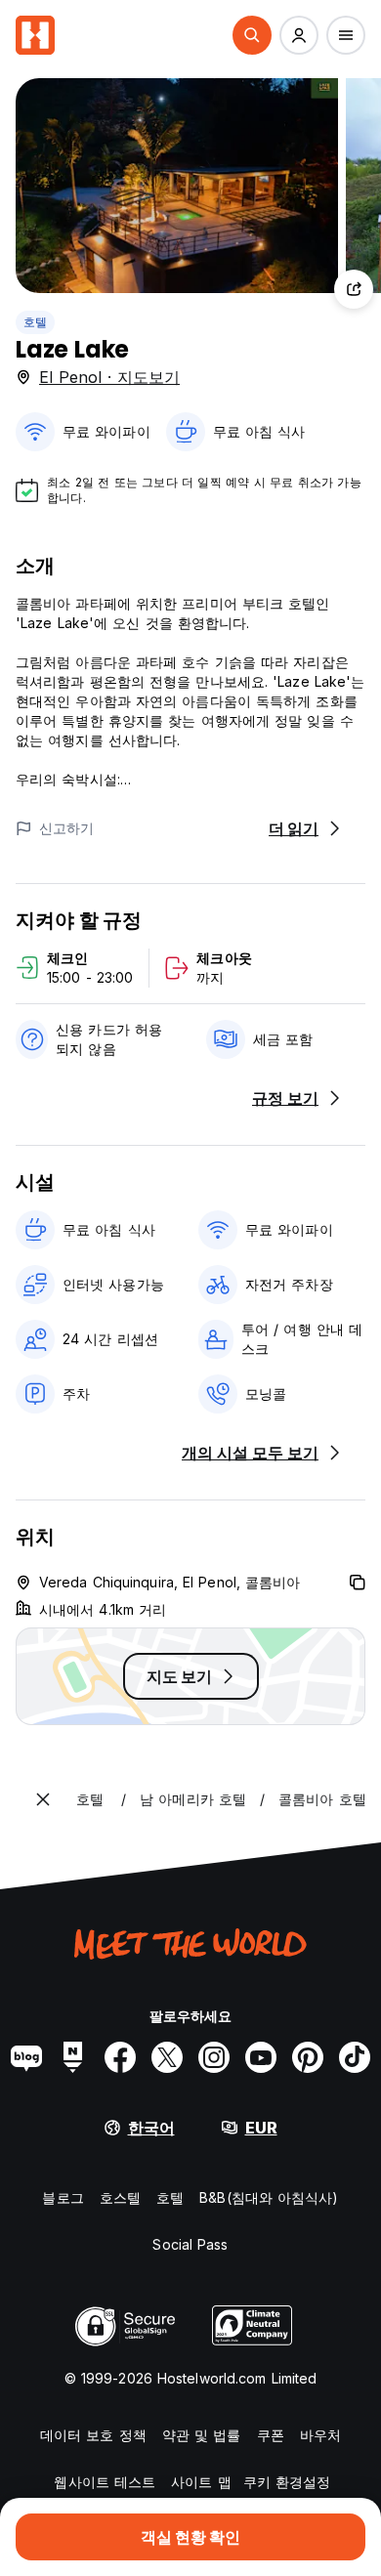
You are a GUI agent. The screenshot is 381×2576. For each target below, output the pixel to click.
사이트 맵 (201, 2482)
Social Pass (190, 2244)
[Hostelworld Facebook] (120, 2057)
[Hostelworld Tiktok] (355, 2057)
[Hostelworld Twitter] (167, 2057)
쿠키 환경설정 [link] (287, 2482)
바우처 (320, 2435)
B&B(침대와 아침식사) (269, 2197)
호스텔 (120, 2197)
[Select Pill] (252, 35)
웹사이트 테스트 (105, 2482)
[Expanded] (43, 1799)
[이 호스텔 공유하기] (354, 289)
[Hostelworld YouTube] (261, 2057)
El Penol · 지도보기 (109, 377)
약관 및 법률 (202, 2435)
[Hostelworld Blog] (26, 2057)
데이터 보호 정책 (93, 2435)
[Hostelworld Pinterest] (308, 2057)
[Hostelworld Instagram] (214, 2057)
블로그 (63, 2197)
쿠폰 (271, 2435)
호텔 (35, 322)
